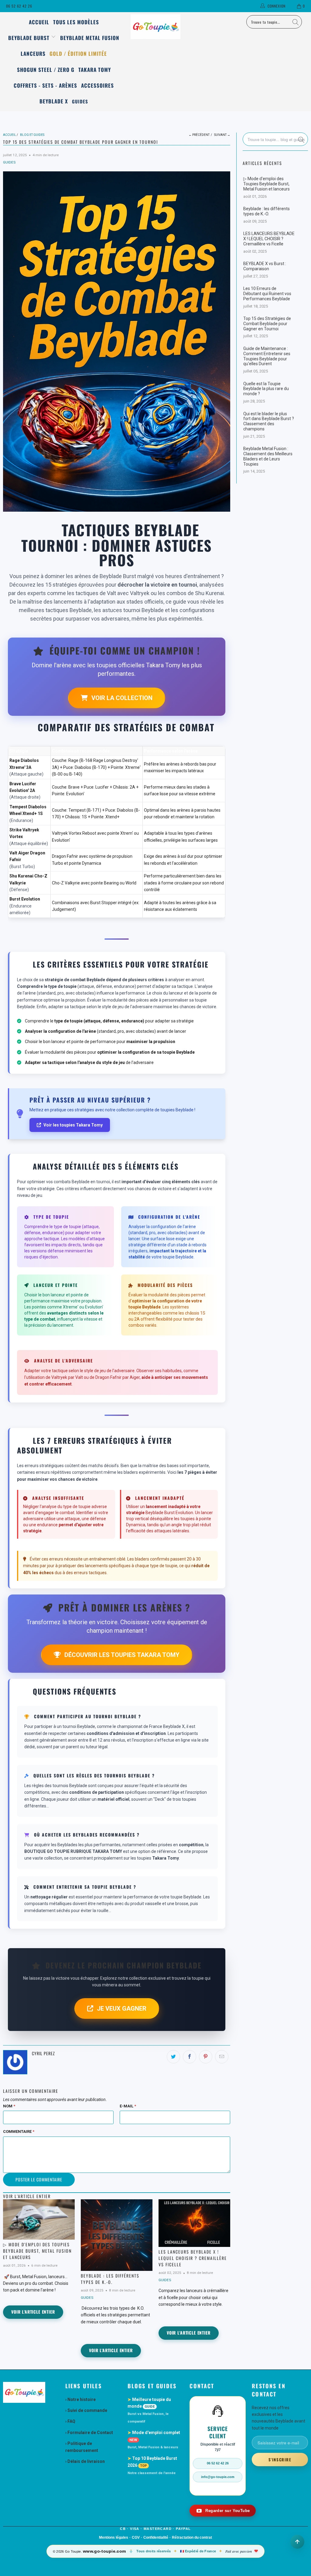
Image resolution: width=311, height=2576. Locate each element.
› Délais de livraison (85, 2461)
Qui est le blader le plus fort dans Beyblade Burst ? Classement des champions (269, 421)
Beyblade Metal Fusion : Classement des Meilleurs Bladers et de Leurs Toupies (268, 456)
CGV (136, 2537)
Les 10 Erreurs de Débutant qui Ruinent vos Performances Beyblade (267, 294)
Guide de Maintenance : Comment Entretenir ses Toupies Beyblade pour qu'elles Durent (267, 356)
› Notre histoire (80, 2399)
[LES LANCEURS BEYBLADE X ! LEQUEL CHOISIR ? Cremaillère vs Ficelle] (194, 2223)
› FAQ (70, 2421)
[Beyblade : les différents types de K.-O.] (117, 2235)
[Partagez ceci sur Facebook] (190, 2057)
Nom (9, 2106)
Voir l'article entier (33, 2312)
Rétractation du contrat (192, 2537)
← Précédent (199, 135)
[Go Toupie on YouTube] (223, 2511)
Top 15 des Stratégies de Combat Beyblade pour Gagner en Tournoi (267, 324)
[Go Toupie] (155, 27)
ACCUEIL (39, 22)
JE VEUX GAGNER (122, 2009)
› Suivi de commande (86, 2410)
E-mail (128, 2106)
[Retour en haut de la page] (297, 2542)
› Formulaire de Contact (89, 2433)
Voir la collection (122, 698)
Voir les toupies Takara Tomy (73, 1125)
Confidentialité (156, 2537)
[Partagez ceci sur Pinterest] (206, 2057)
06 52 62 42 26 (19, 6)
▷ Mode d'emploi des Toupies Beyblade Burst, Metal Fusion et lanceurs (37, 2251)
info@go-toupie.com (218, 2477)
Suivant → (222, 135)
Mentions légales (114, 2537)
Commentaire (19, 2132)
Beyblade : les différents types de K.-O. (110, 2279)
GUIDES (9, 162)
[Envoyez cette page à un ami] (222, 2057)
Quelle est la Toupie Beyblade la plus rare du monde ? (266, 389)
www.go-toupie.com (104, 2551)
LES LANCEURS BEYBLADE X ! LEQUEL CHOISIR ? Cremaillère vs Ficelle (193, 2258)
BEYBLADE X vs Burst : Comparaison (265, 266)
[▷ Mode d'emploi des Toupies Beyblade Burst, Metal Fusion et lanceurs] (39, 2219)
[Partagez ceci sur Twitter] (173, 2057)
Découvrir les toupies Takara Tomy (122, 1655)
